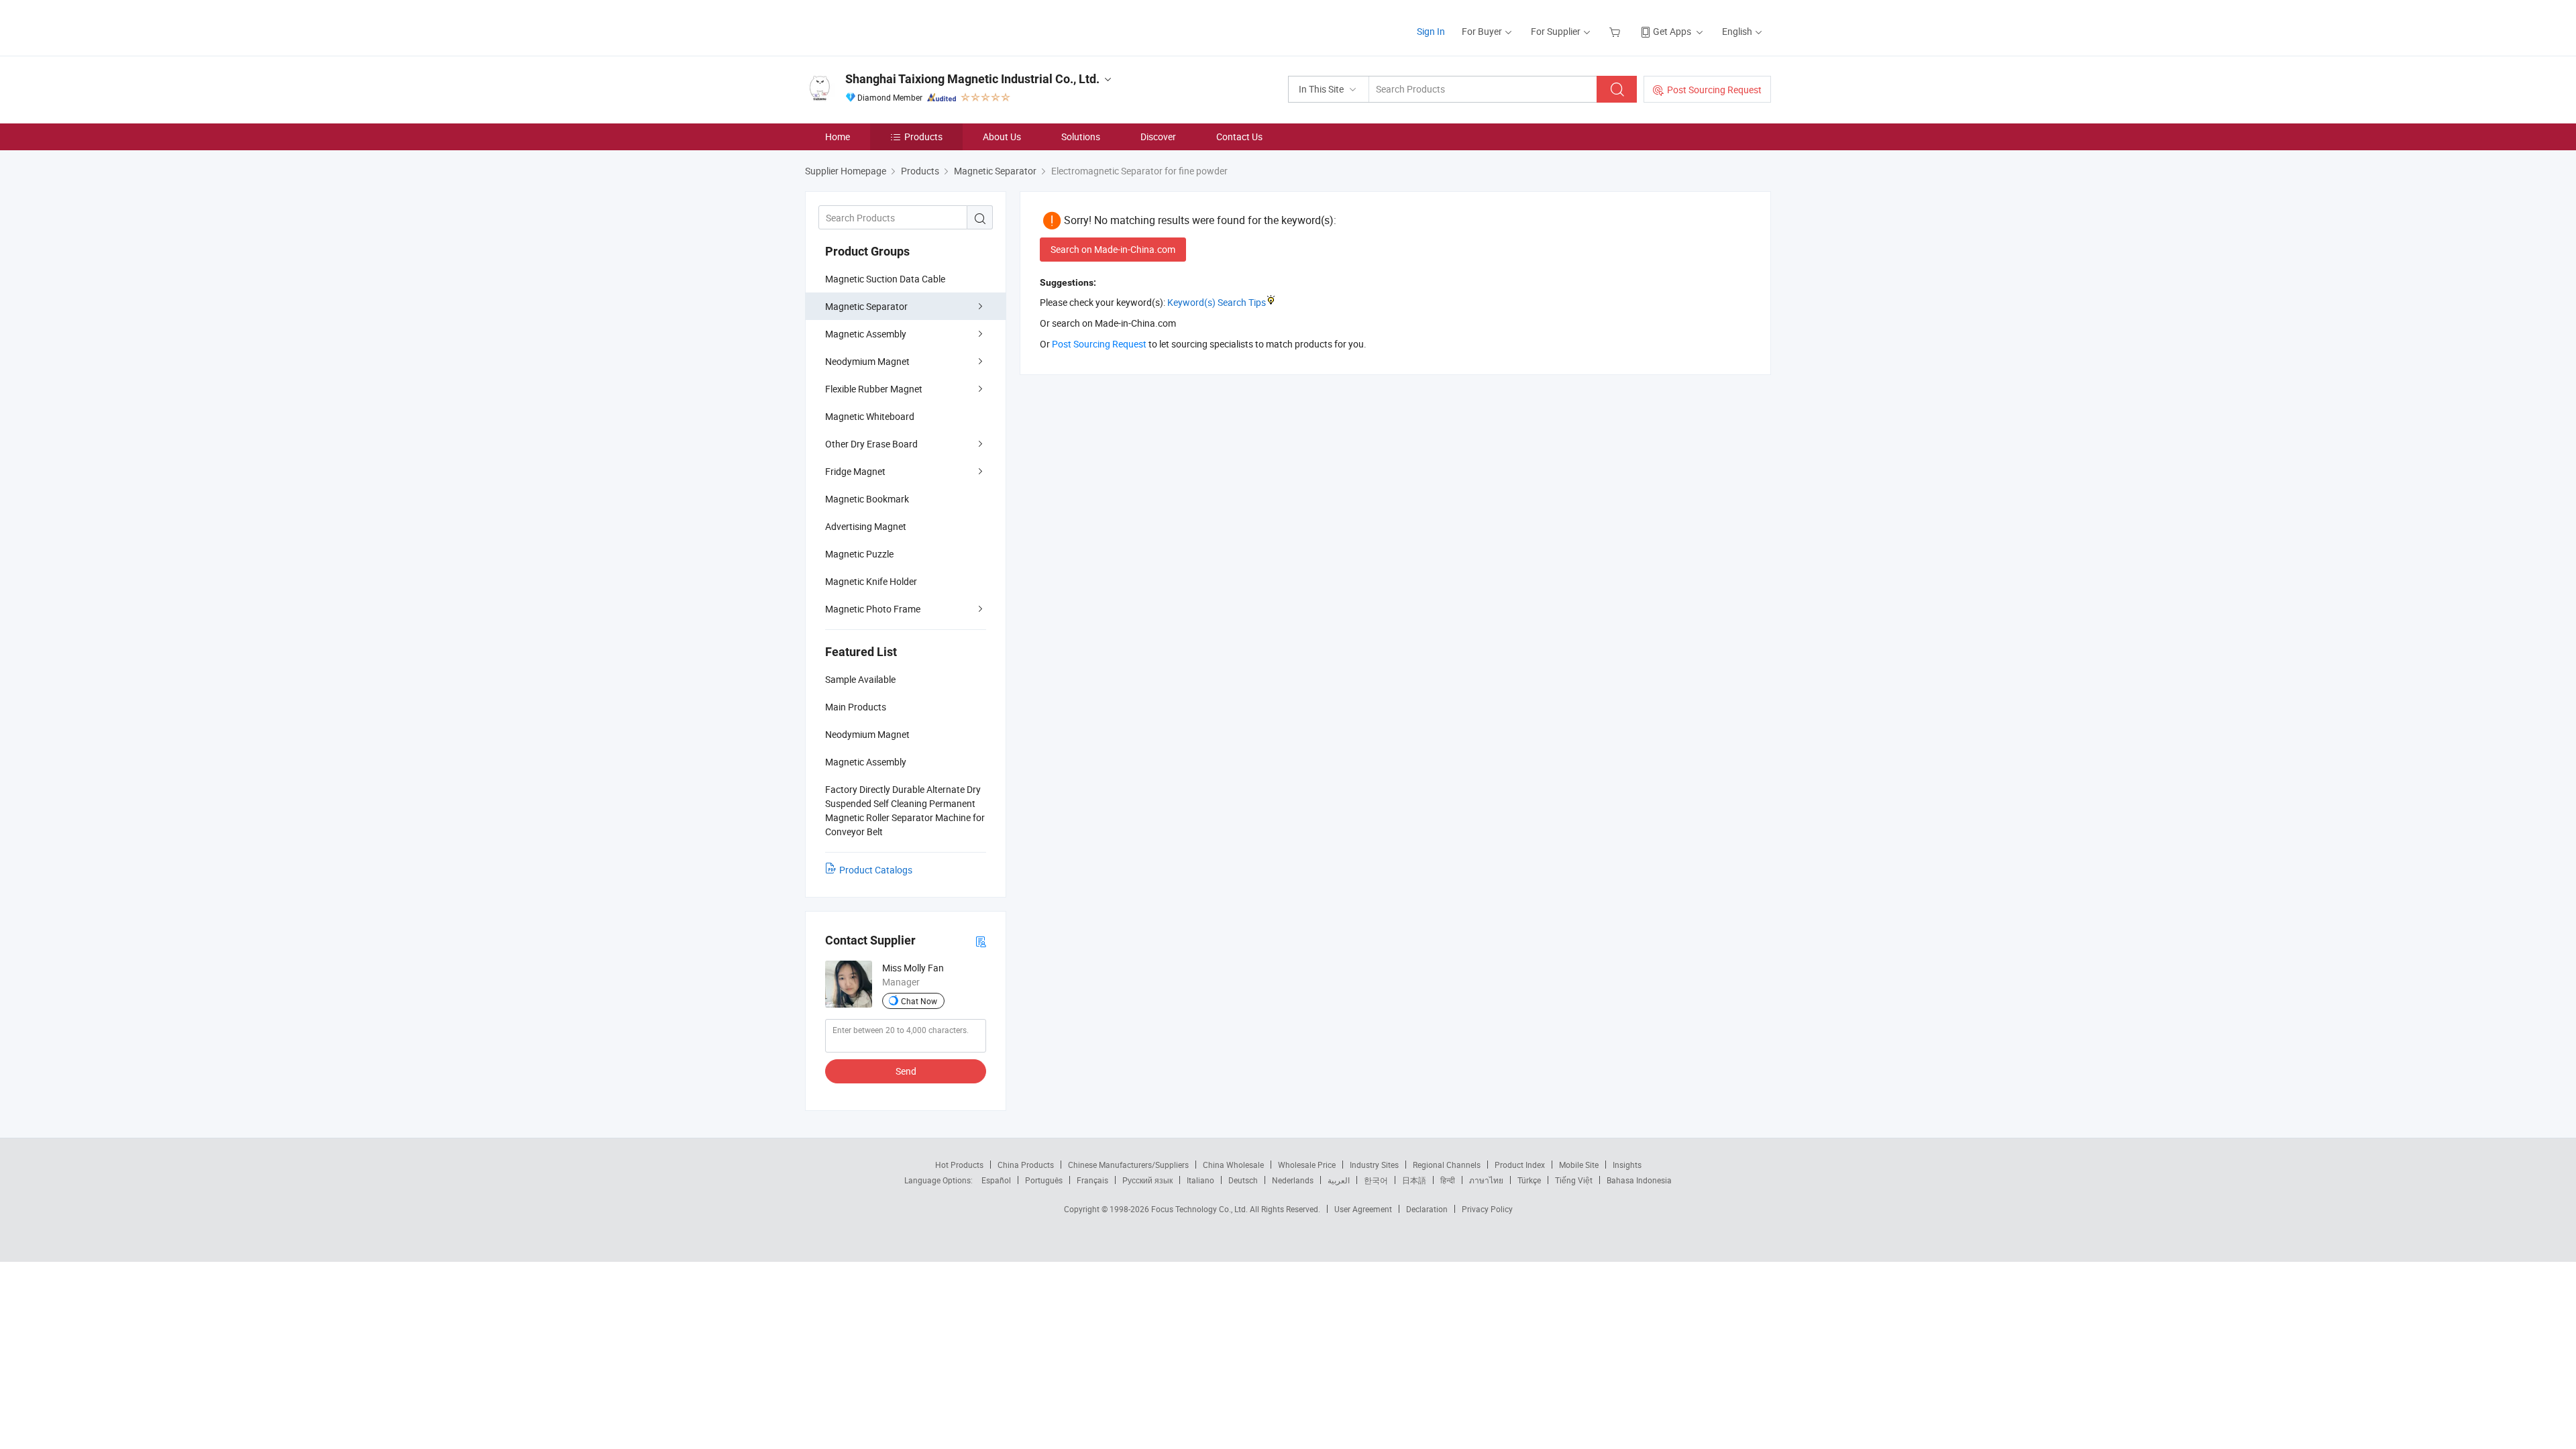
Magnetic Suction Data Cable (885, 279)
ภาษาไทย (1486, 1180)
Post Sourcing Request (1714, 90)
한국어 (1376, 1180)
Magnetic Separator (866, 306)
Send (906, 1071)
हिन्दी (1448, 1180)
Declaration (1427, 1209)
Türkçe (1529, 1180)
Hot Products (959, 1165)
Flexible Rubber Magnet (874, 389)
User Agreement (1363, 1209)
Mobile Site (1579, 1165)
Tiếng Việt (1574, 1180)
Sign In (1431, 31)
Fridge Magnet (855, 471)
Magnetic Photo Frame (873, 609)
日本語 (1414, 1180)
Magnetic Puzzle (859, 554)
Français (1092, 1180)
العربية (1339, 1180)
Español (996, 1180)
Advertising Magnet (866, 526)
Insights (1627, 1165)
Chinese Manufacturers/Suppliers (1128, 1165)
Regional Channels (1447, 1165)
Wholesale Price (1307, 1165)
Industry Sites (1374, 1165)
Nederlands (1293, 1180)
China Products (1026, 1165)
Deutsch (1243, 1180)
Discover (1158, 137)
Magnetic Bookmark (867, 499)
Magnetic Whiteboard (870, 416)
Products (923, 137)
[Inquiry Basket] (1616, 31)
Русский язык (1147, 1180)
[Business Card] (981, 941)
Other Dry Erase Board (871, 444)
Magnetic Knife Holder (871, 581)
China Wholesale (1233, 1165)
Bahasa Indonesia (1639, 1180)
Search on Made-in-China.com (1113, 249)
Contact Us (1239, 137)
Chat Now (919, 1001)
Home (838, 137)
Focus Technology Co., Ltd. (1200, 1209)
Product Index (1520, 1165)
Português (1044, 1180)
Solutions (1081, 137)
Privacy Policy (1487, 1209)
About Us (1002, 137)
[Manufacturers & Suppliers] (891, 26)
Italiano (1200, 1180)
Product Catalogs (876, 870)
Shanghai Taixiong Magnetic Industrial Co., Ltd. (972, 79)
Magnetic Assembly (866, 334)
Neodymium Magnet (867, 361)
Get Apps (1672, 31)
